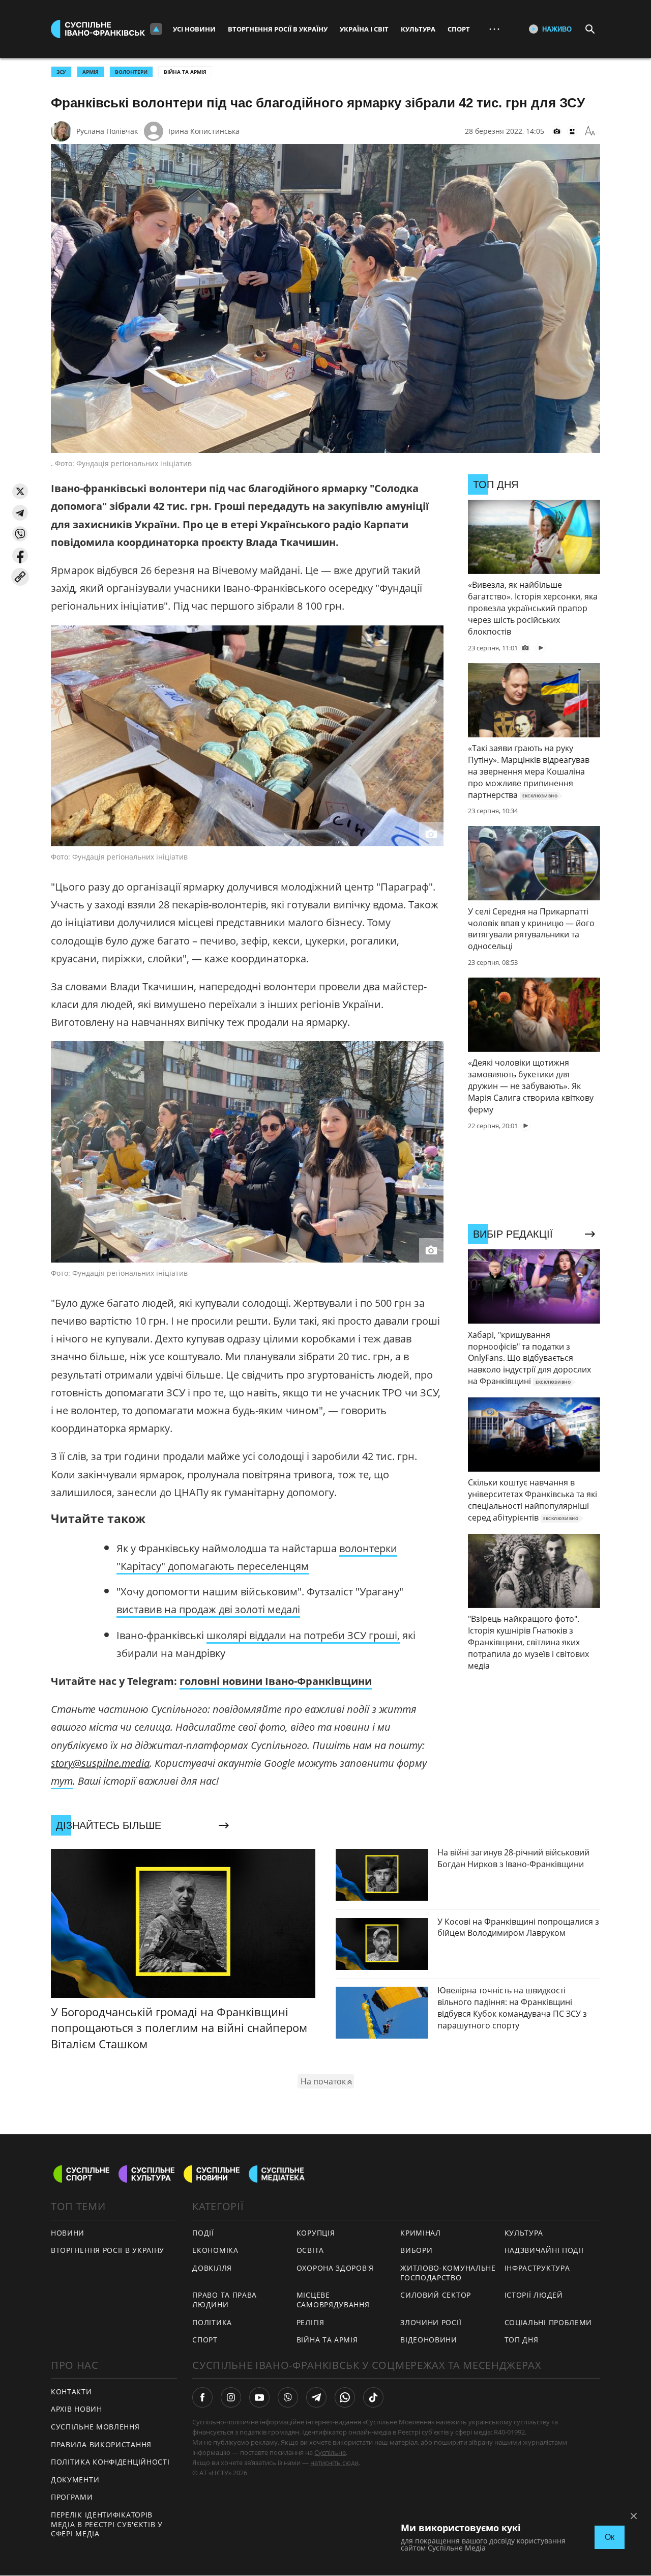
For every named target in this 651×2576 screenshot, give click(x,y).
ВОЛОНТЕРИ (131, 72)
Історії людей (534, 2295)
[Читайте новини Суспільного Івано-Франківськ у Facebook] (202, 2397)
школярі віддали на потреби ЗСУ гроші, (303, 1635)
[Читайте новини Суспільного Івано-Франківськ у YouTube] (259, 2397)
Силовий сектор (436, 2295)
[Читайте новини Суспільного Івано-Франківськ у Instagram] (231, 2397)
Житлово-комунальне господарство (448, 2273)
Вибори (416, 2250)
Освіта (310, 2250)
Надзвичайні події (544, 2250)
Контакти (71, 2392)
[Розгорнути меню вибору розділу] (156, 29)
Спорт (459, 29)
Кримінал (421, 2233)
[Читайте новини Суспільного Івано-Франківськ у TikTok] (373, 2397)
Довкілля (212, 2268)
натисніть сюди (334, 2463)
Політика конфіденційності (110, 2462)
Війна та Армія (185, 72)
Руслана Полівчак (107, 131)
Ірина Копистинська (204, 131)
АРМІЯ (91, 72)
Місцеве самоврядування (333, 2300)
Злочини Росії (431, 2322)
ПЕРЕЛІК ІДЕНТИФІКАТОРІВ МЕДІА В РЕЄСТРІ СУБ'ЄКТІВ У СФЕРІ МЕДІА (107, 2524)
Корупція (316, 2233)
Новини (68, 2233)
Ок (610, 2537)
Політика (212, 2322)
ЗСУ (61, 72)
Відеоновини (429, 2340)
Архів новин (77, 2409)
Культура (418, 29)
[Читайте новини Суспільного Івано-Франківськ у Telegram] (316, 2397)
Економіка (215, 2250)
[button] (20, 491)
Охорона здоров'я (335, 2268)
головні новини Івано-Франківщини (276, 1681)
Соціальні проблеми (549, 2322)
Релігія (310, 2322)
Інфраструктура (537, 2268)
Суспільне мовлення (95, 2427)
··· (494, 29)
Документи (75, 2480)
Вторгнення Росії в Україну (278, 29)
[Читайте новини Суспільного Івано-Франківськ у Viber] (288, 2397)
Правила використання (101, 2444)
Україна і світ (364, 29)
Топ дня (522, 2340)
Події (203, 2233)
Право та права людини (225, 2300)
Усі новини (194, 29)
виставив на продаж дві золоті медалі (208, 1609)
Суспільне (330, 2452)
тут (62, 1781)
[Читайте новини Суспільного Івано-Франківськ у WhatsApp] (345, 2397)
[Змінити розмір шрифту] (590, 131)
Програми (72, 2497)
